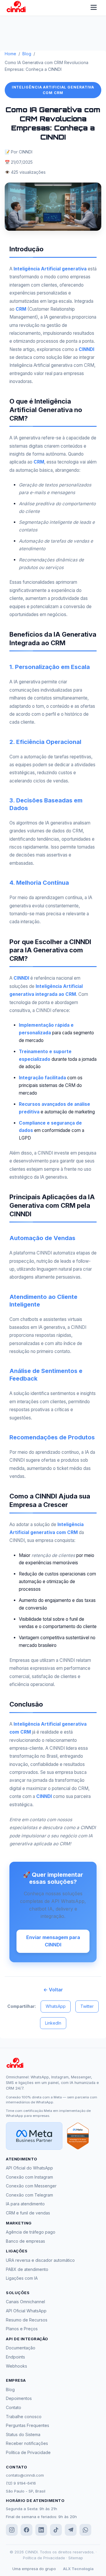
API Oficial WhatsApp (26, 2311)
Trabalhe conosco (24, 2417)
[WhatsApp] (85, 2530)
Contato (14, 2407)
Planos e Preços (22, 2329)
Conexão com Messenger (31, 2186)
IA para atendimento (25, 2204)
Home (10, 54)
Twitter (87, 2006)
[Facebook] (26, 2530)
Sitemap (76, 2558)
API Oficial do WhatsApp (29, 2168)
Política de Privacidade (28, 2452)
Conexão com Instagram (29, 2177)
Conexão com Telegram (29, 2195)
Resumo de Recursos (27, 2320)
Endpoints (15, 2357)
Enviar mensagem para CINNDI (53, 1941)
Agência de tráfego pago (31, 2232)
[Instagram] (12, 2530)
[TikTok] (56, 2530)
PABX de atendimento (27, 2269)
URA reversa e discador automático (40, 2260)
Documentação (21, 2348)
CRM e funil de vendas (28, 2213)
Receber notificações (27, 2443)
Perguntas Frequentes (28, 2425)
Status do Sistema (23, 2434)
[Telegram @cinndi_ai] (71, 2530)
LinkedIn (53, 2023)
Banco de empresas (25, 2241)
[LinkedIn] (41, 2530)
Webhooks (16, 2366)
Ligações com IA (22, 2278)
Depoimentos (19, 2398)
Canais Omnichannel (25, 2302)
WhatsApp (56, 2006)
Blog (27, 54)
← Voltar (53, 1990)
